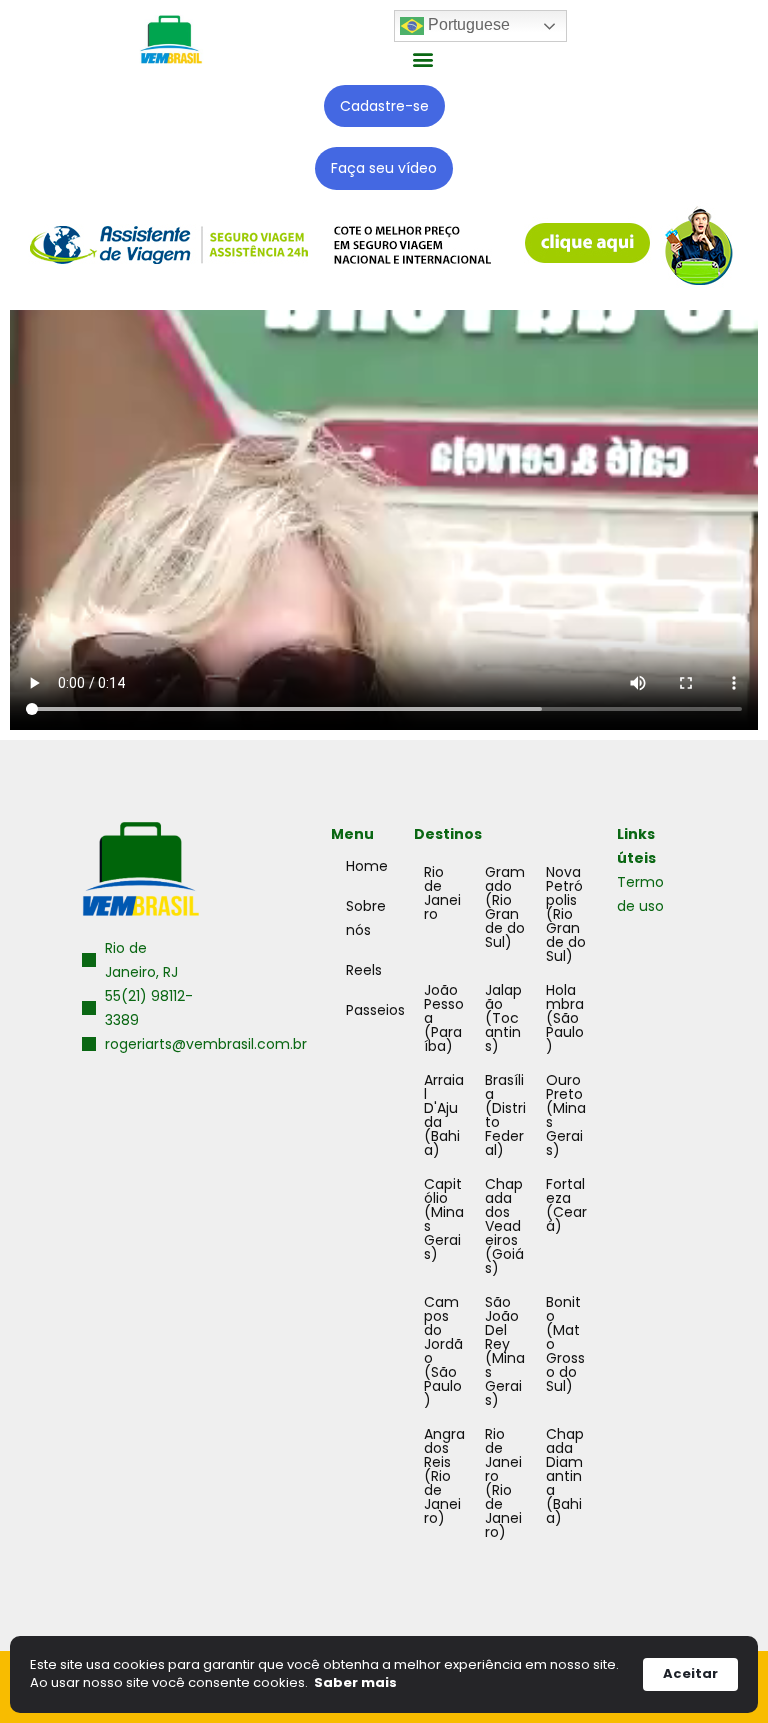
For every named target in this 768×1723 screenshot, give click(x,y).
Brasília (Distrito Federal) (505, 1115)
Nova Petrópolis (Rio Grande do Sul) (566, 914)
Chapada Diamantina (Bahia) (565, 1476)
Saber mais (355, 1683)
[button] (423, 58)
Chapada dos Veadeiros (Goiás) (504, 1226)
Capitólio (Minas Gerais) (444, 1219)
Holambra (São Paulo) (565, 1018)
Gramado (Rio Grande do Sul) (505, 907)
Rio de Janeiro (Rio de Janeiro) (503, 1483)
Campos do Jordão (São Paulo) (443, 1351)
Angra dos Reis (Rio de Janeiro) (444, 1476)
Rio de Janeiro (442, 893)
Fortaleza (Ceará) (566, 1205)
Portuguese (467, 24)
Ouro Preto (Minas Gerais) (566, 1115)
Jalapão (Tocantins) (503, 1018)
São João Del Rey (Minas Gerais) (505, 1351)
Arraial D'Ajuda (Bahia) (444, 1115)
